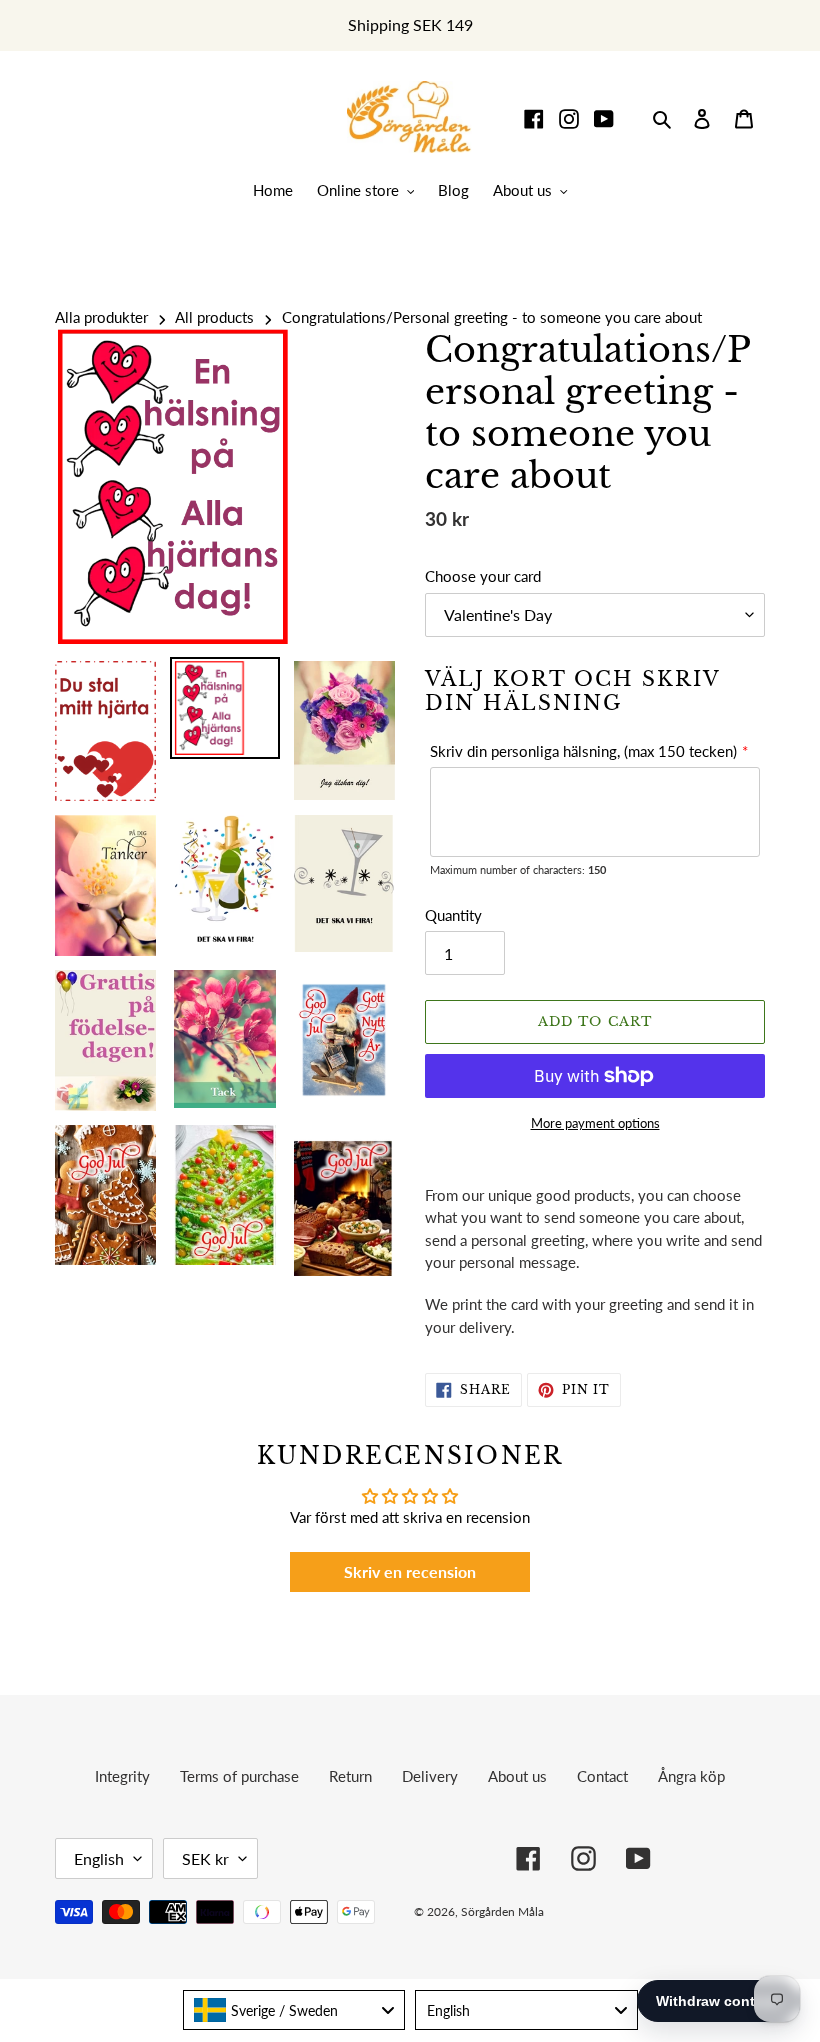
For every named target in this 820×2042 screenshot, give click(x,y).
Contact (602, 1776)
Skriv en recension (410, 1571)
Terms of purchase (239, 1776)
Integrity (122, 1776)
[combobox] (294, 2010)
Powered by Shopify (694, 1911)
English (99, 1858)
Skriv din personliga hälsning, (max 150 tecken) (583, 751)
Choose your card (483, 576)
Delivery (430, 1776)
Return (350, 1776)
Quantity (453, 915)
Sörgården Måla (502, 1911)
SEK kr (205, 1858)
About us (517, 1776)
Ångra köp (691, 1776)
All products (214, 317)
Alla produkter (101, 317)
